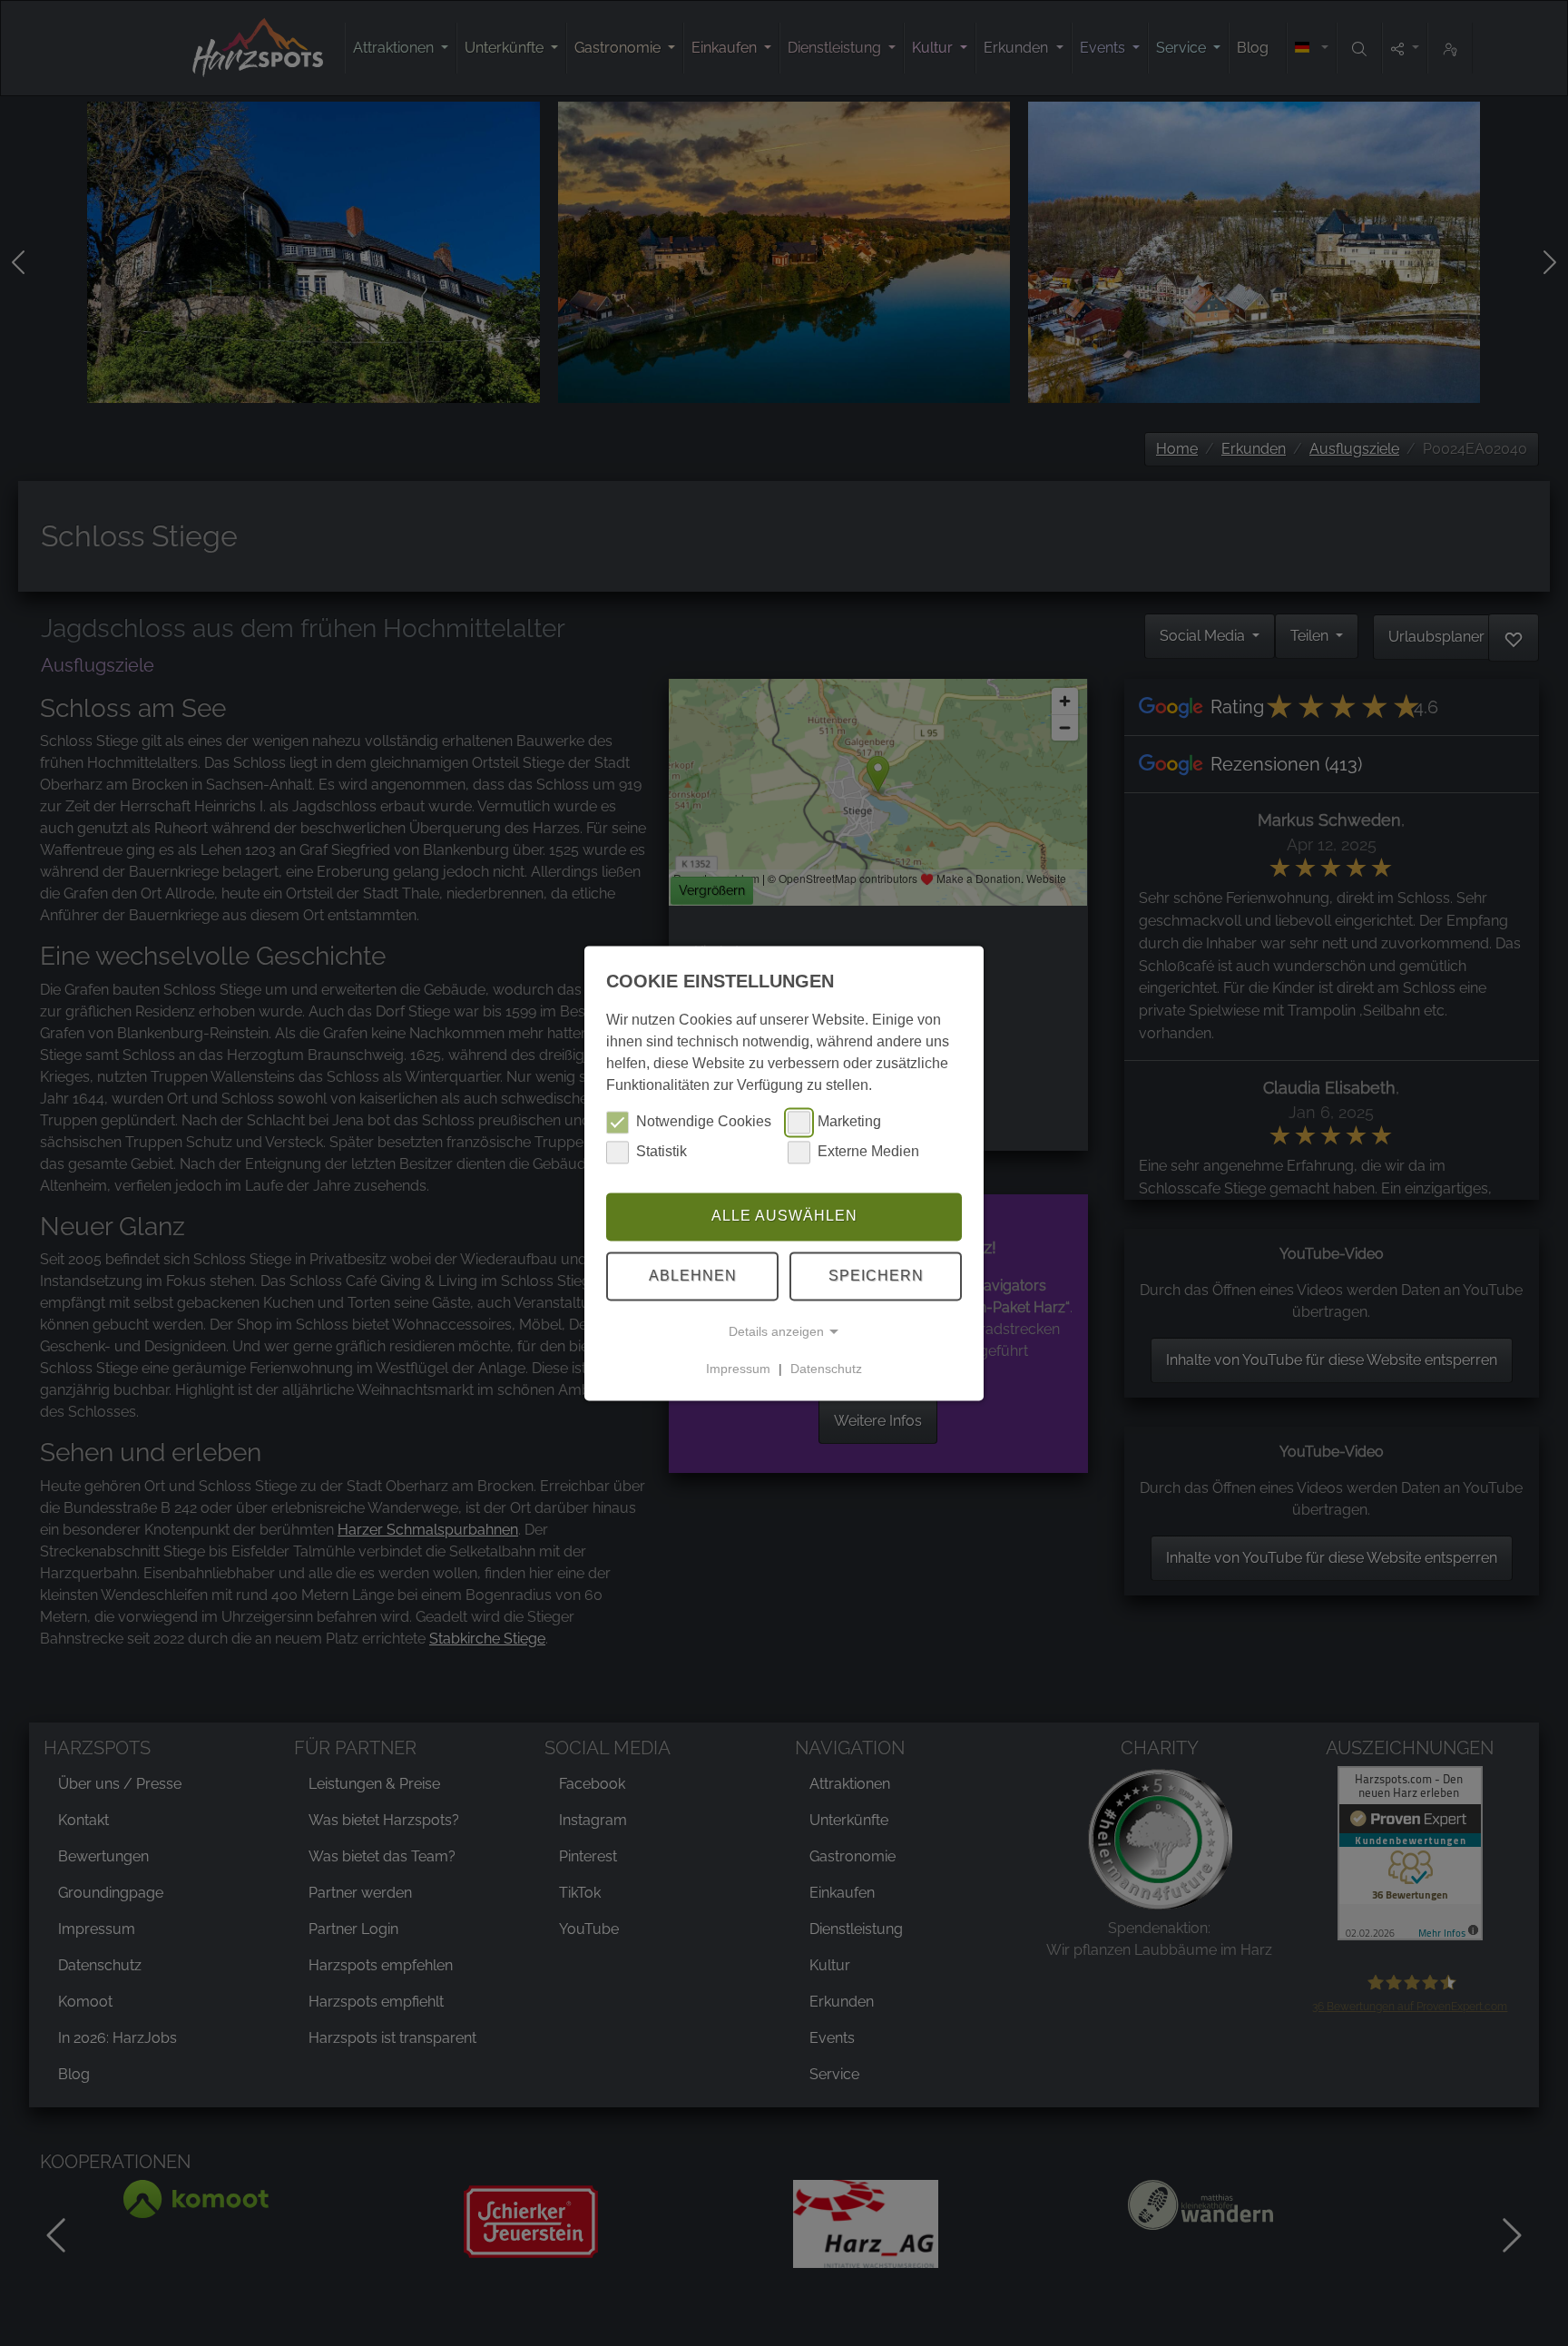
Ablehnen (693, 1276)
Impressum (738, 1369)
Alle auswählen (784, 1217)
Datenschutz (826, 1369)
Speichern (876, 1276)
